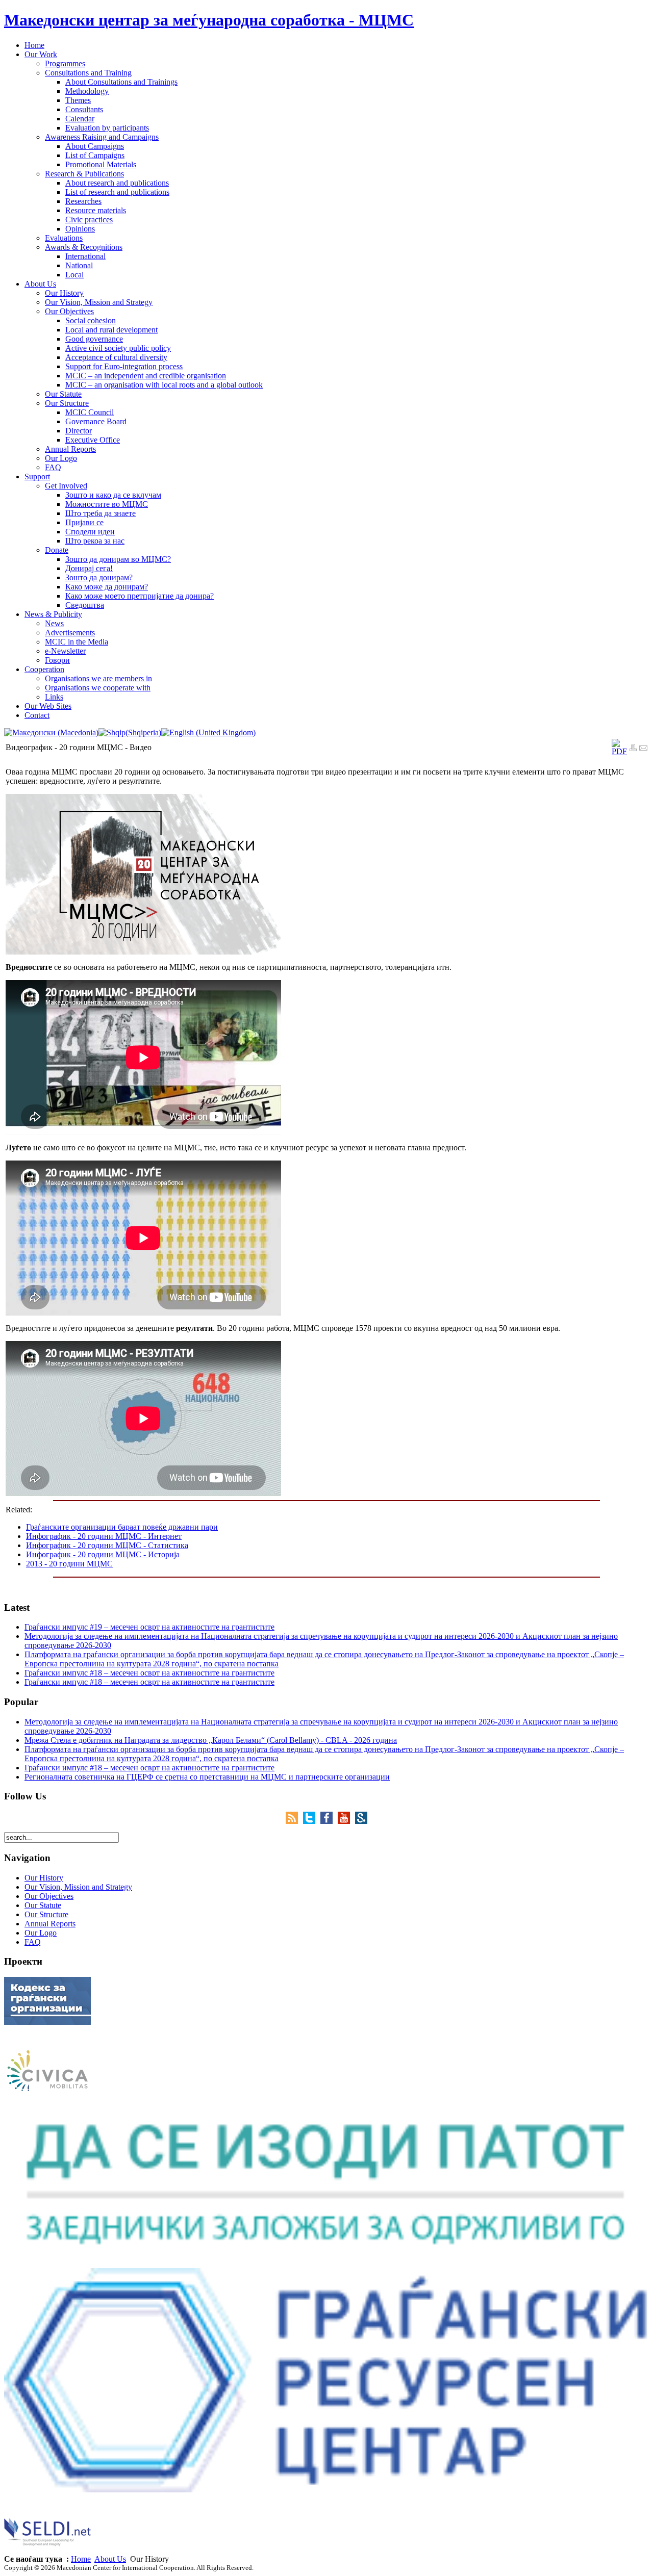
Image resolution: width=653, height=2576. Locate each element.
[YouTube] (346, 1821)
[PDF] (619, 751)
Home (81, 2559)
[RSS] (294, 1821)
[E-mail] (643, 749)
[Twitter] (312, 1821)
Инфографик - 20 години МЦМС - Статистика (107, 1545)
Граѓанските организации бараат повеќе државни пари (122, 1527)
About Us (110, 2559)
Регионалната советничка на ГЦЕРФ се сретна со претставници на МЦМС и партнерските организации (207, 1777)
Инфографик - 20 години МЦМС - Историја (103, 1554)
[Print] (633, 749)
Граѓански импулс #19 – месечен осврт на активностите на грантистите (149, 1627)
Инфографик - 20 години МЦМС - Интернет (104, 1536)
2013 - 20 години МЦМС (69, 1564)
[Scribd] (361, 1821)
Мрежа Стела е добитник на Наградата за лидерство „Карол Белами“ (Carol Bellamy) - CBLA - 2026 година (211, 1740)
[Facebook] (329, 1821)
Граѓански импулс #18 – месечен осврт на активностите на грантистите (149, 1673)
